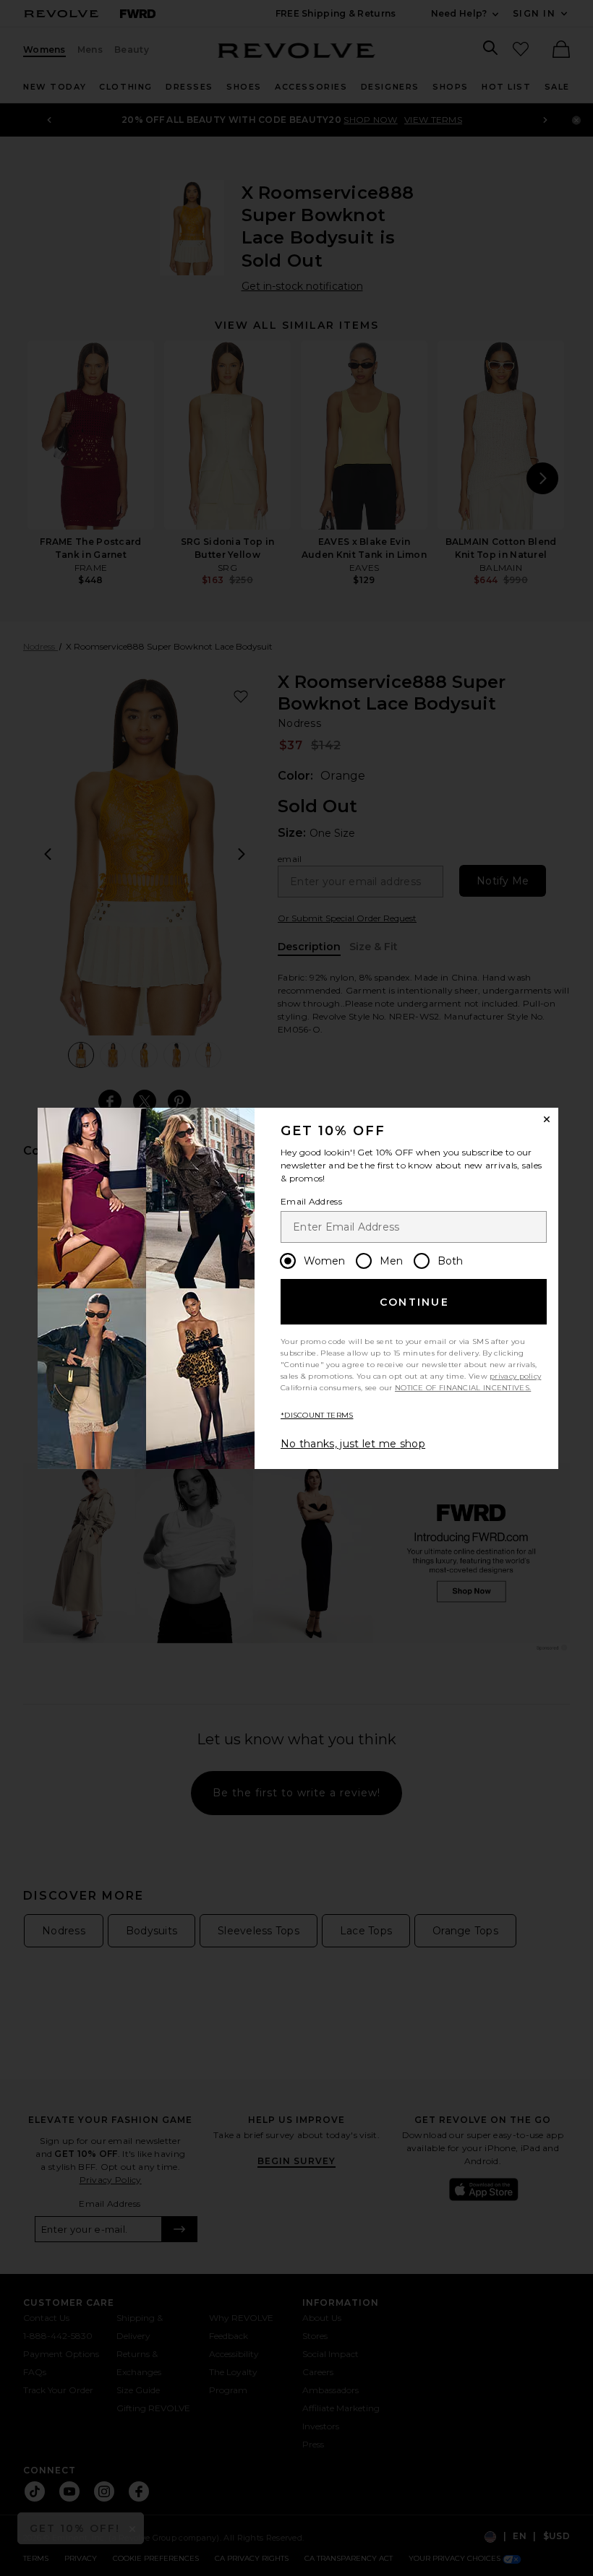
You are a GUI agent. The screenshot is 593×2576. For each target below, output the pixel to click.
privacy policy (515, 1376)
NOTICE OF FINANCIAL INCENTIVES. (463, 1388)
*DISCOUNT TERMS (317, 1415)
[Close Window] (547, 1119)
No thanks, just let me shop (353, 1444)
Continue (414, 1302)
